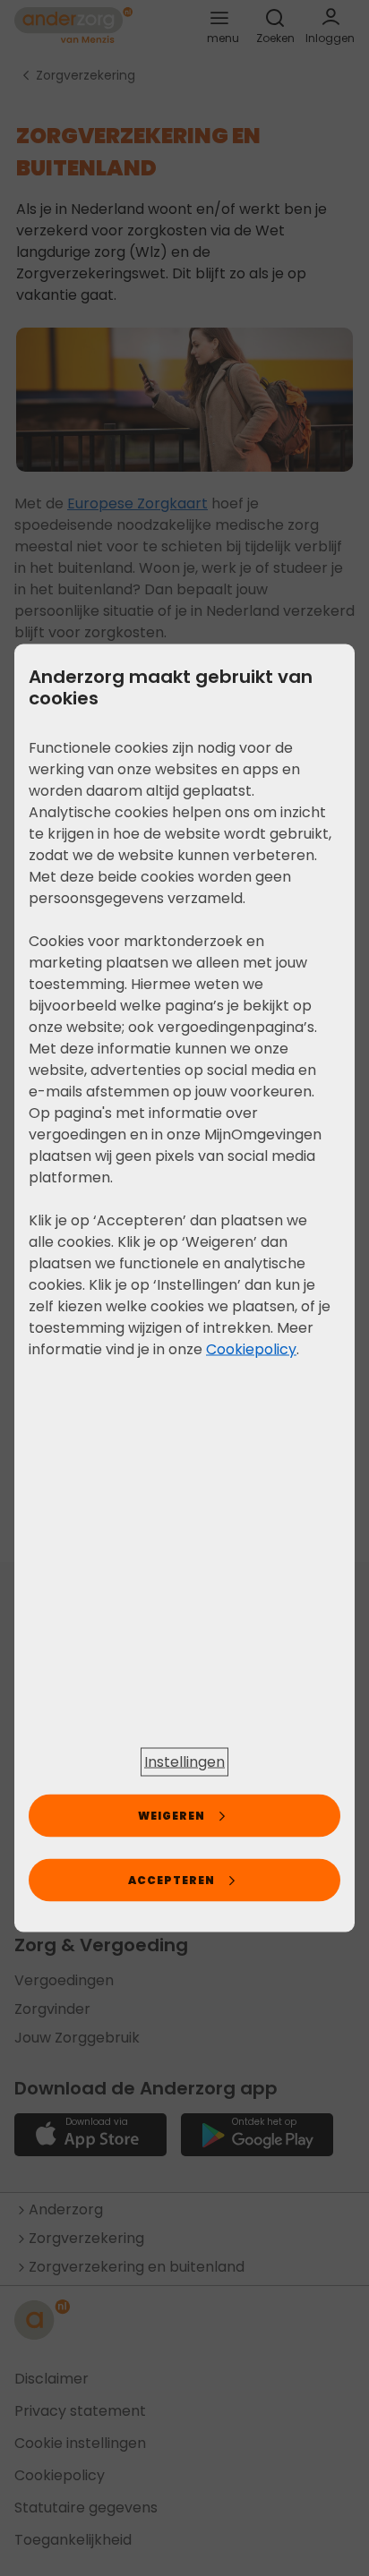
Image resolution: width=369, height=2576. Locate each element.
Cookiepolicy (251, 1349)
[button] (184, 1762)
